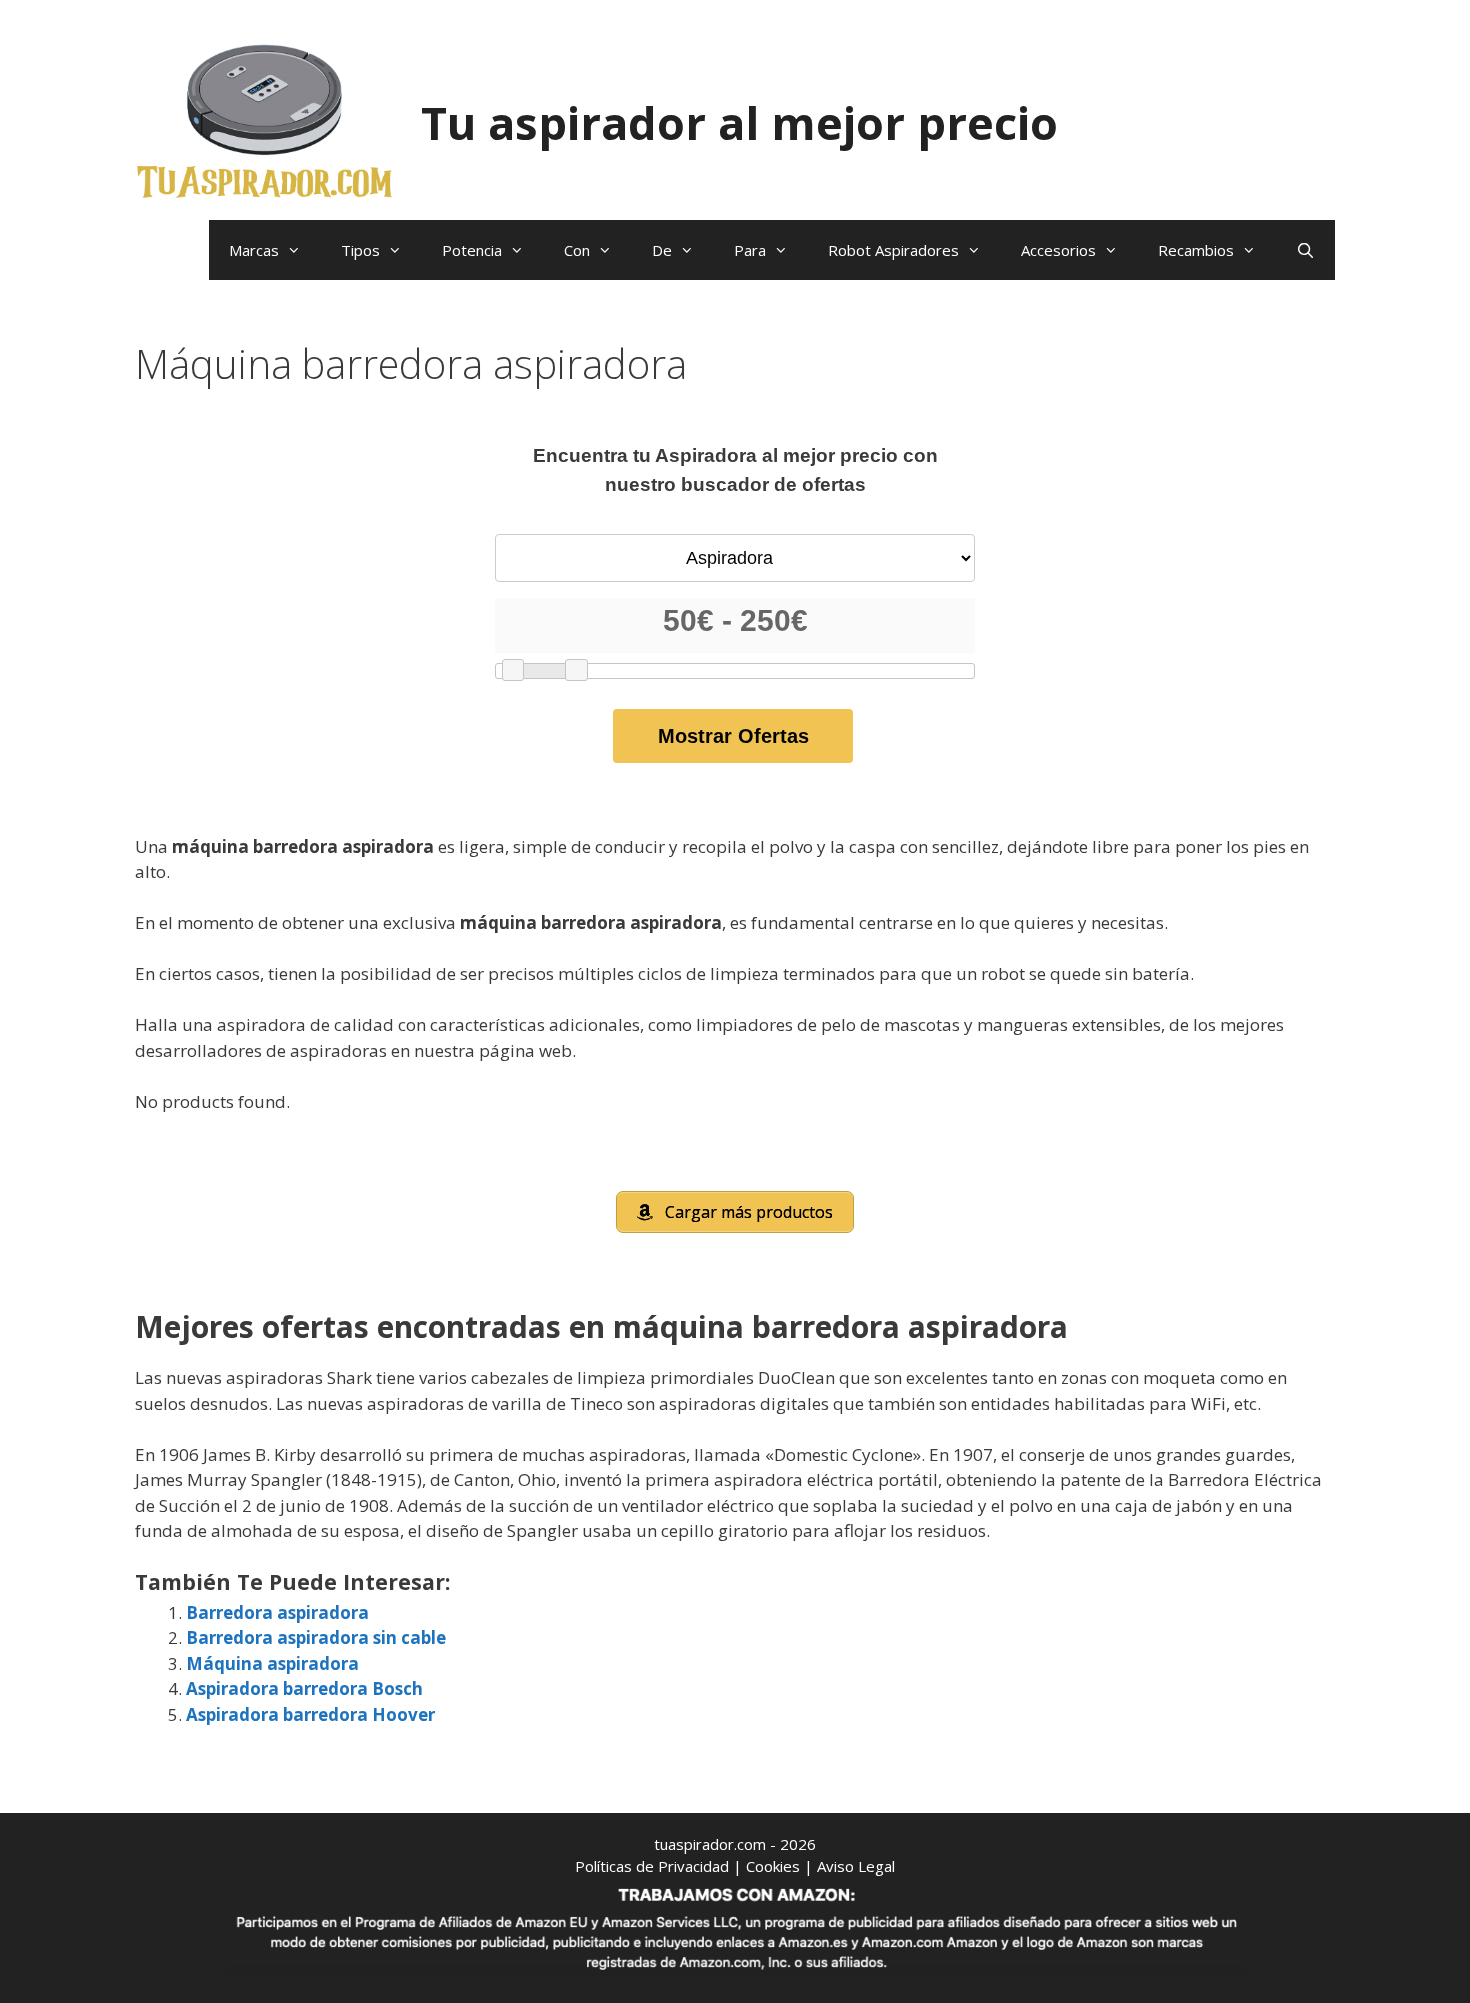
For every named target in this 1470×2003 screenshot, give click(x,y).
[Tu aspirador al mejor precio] (265, 120)
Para (750, 250)
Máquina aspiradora (272, 1663)
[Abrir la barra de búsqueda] (1305, 250)
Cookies (773, 1866)
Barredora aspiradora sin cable (316, 1637)
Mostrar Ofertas (733, 736)
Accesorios (1058, 250)
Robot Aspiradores (893, 250)
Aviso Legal (856, 1866)
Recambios (1196, 250)
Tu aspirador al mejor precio (739, 122)
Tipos (360, 250)
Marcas (254, 250)
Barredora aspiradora (277, 1612)
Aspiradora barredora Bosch (304, 1688)
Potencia (472, 250)
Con (577, 250)
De (662, 250)
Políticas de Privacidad (652, 1866)
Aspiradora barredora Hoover (310, 1714)
